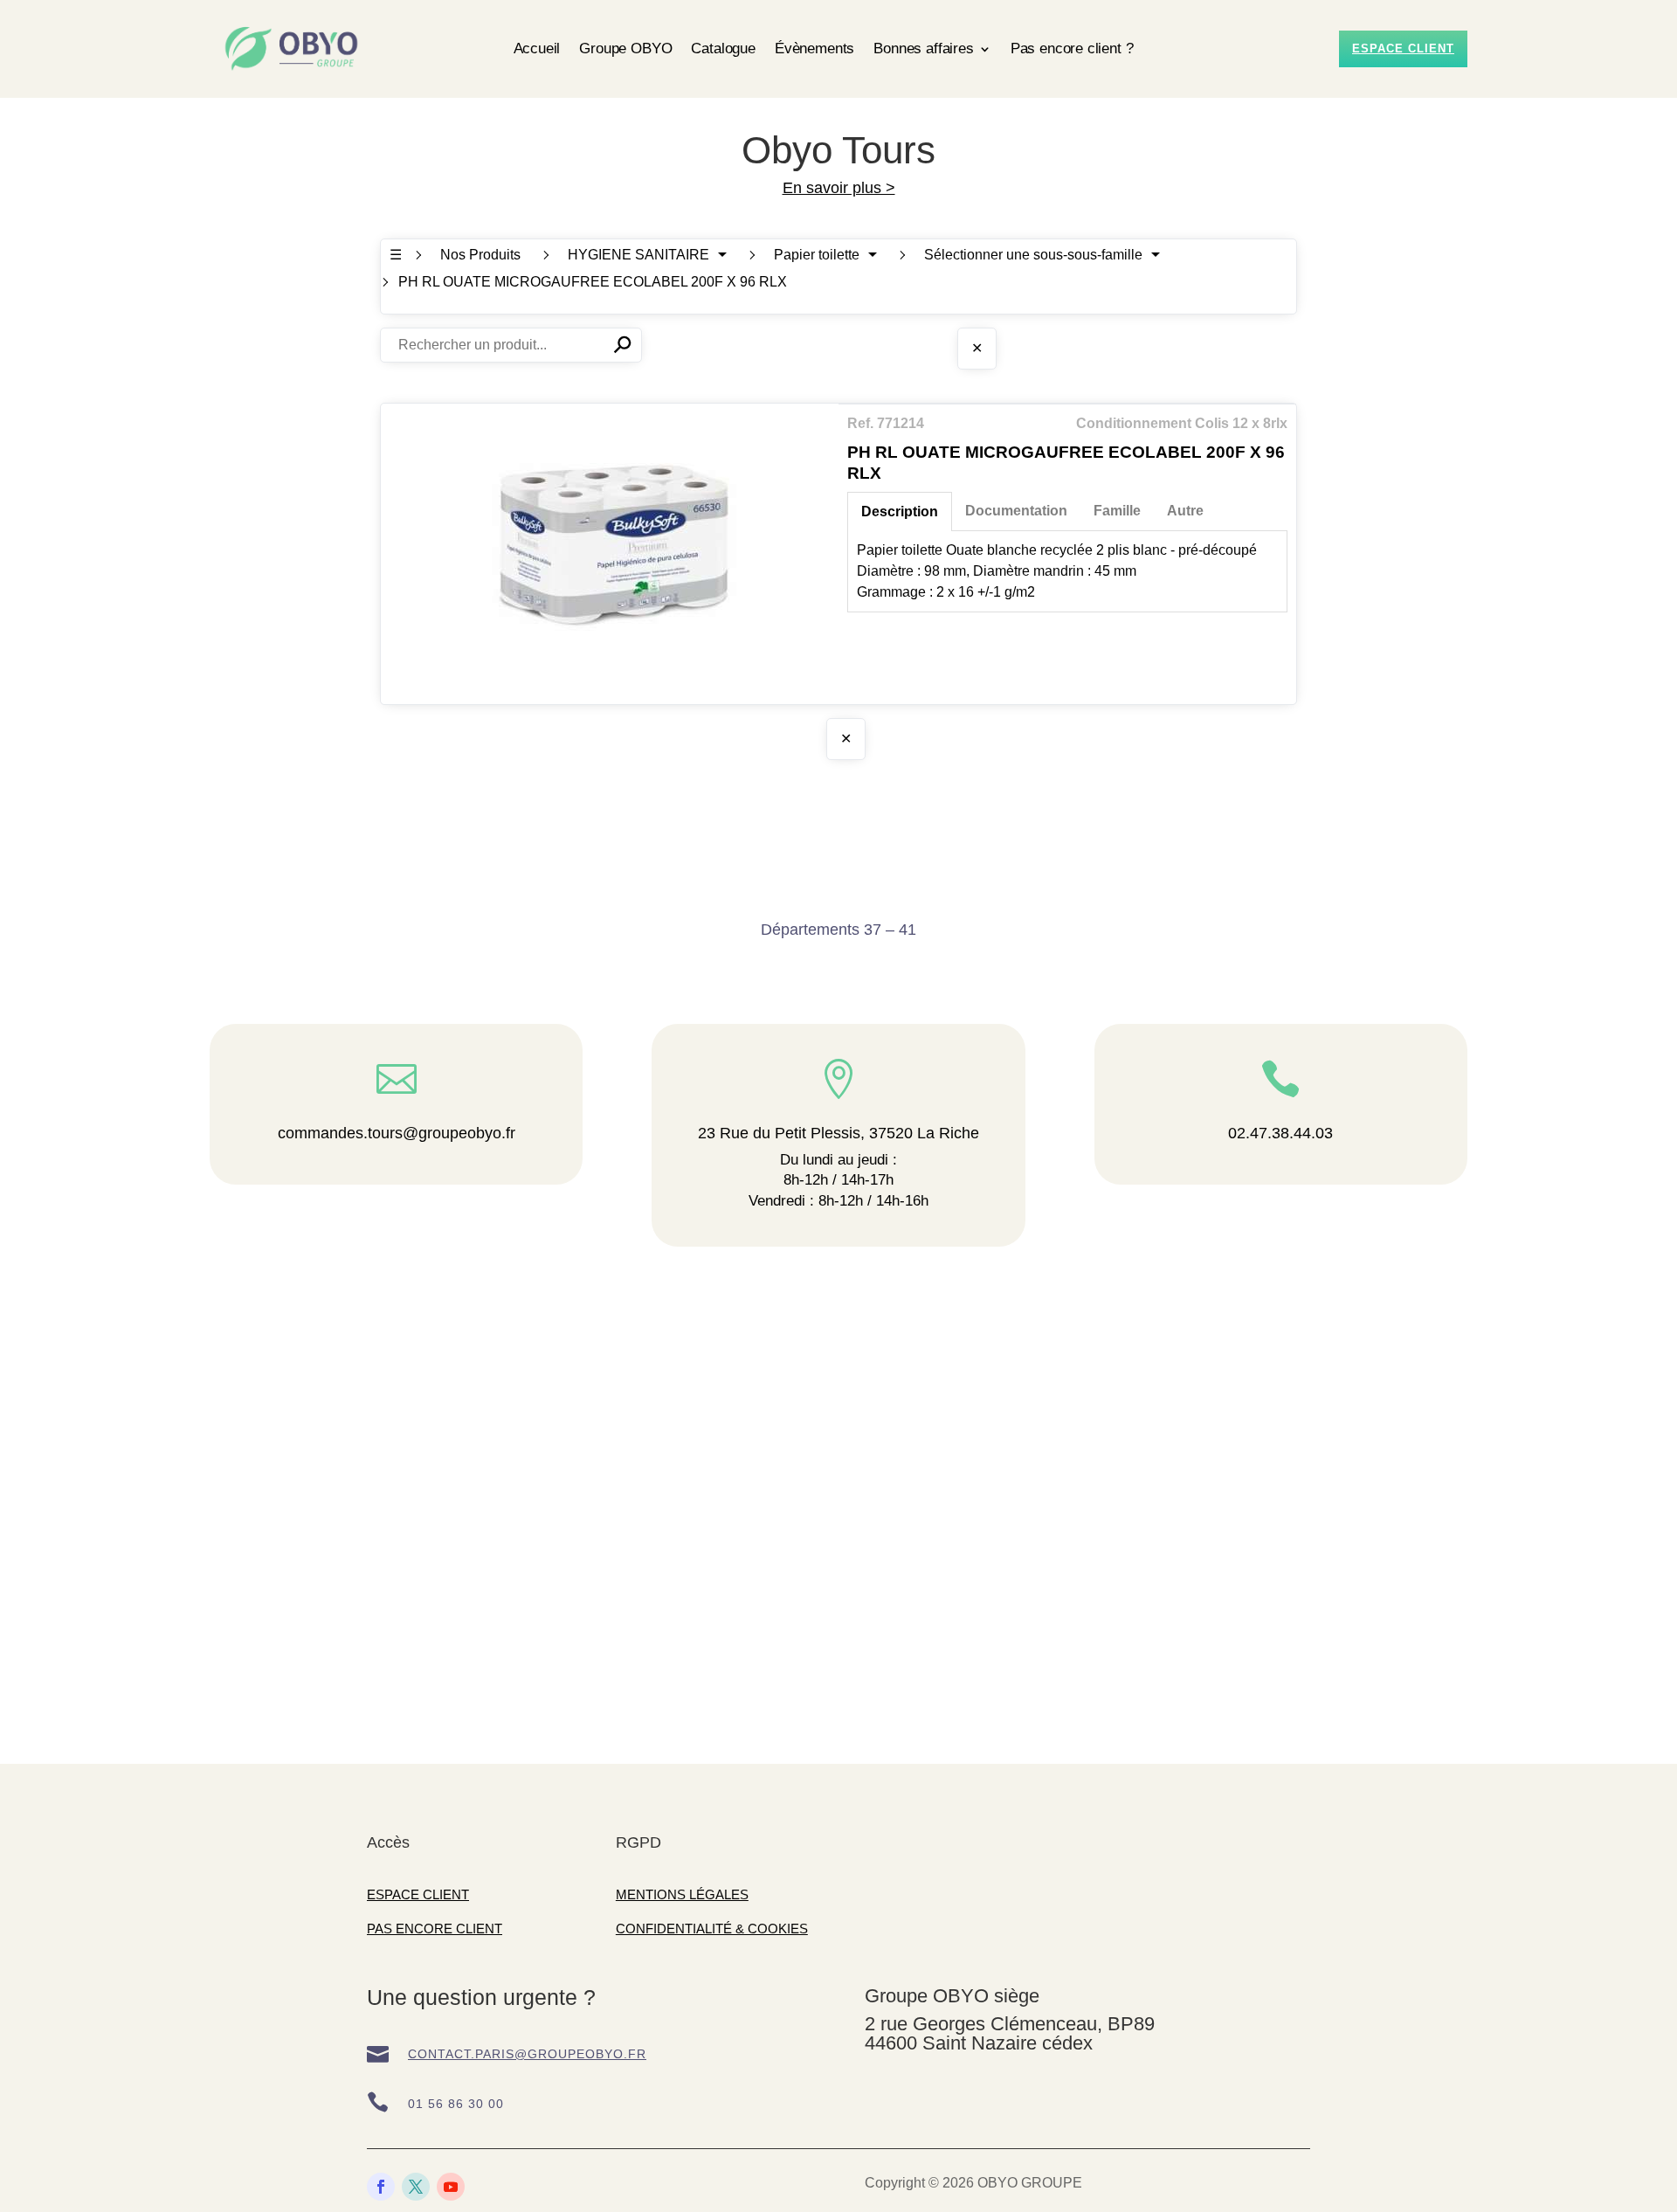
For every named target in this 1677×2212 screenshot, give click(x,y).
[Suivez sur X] (416, 2187)
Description (900, 512)
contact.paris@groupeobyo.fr (527, 2054)
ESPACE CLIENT (418, 1894)
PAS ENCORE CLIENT (435, 1929)
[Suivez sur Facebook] (381, 2187)
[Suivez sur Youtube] (451, 2187)
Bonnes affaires (923, 48)
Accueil (537, 48)
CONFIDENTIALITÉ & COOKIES (712, 1929)
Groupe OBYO (625, 48)
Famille (1117, 511)
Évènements (814, 48)
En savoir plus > (839, 188)
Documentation (1016, 511)
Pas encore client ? (1072, 48)
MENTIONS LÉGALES (682, 1894)
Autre (1185, 511)
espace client (1403, 48)
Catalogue (723, 48)
